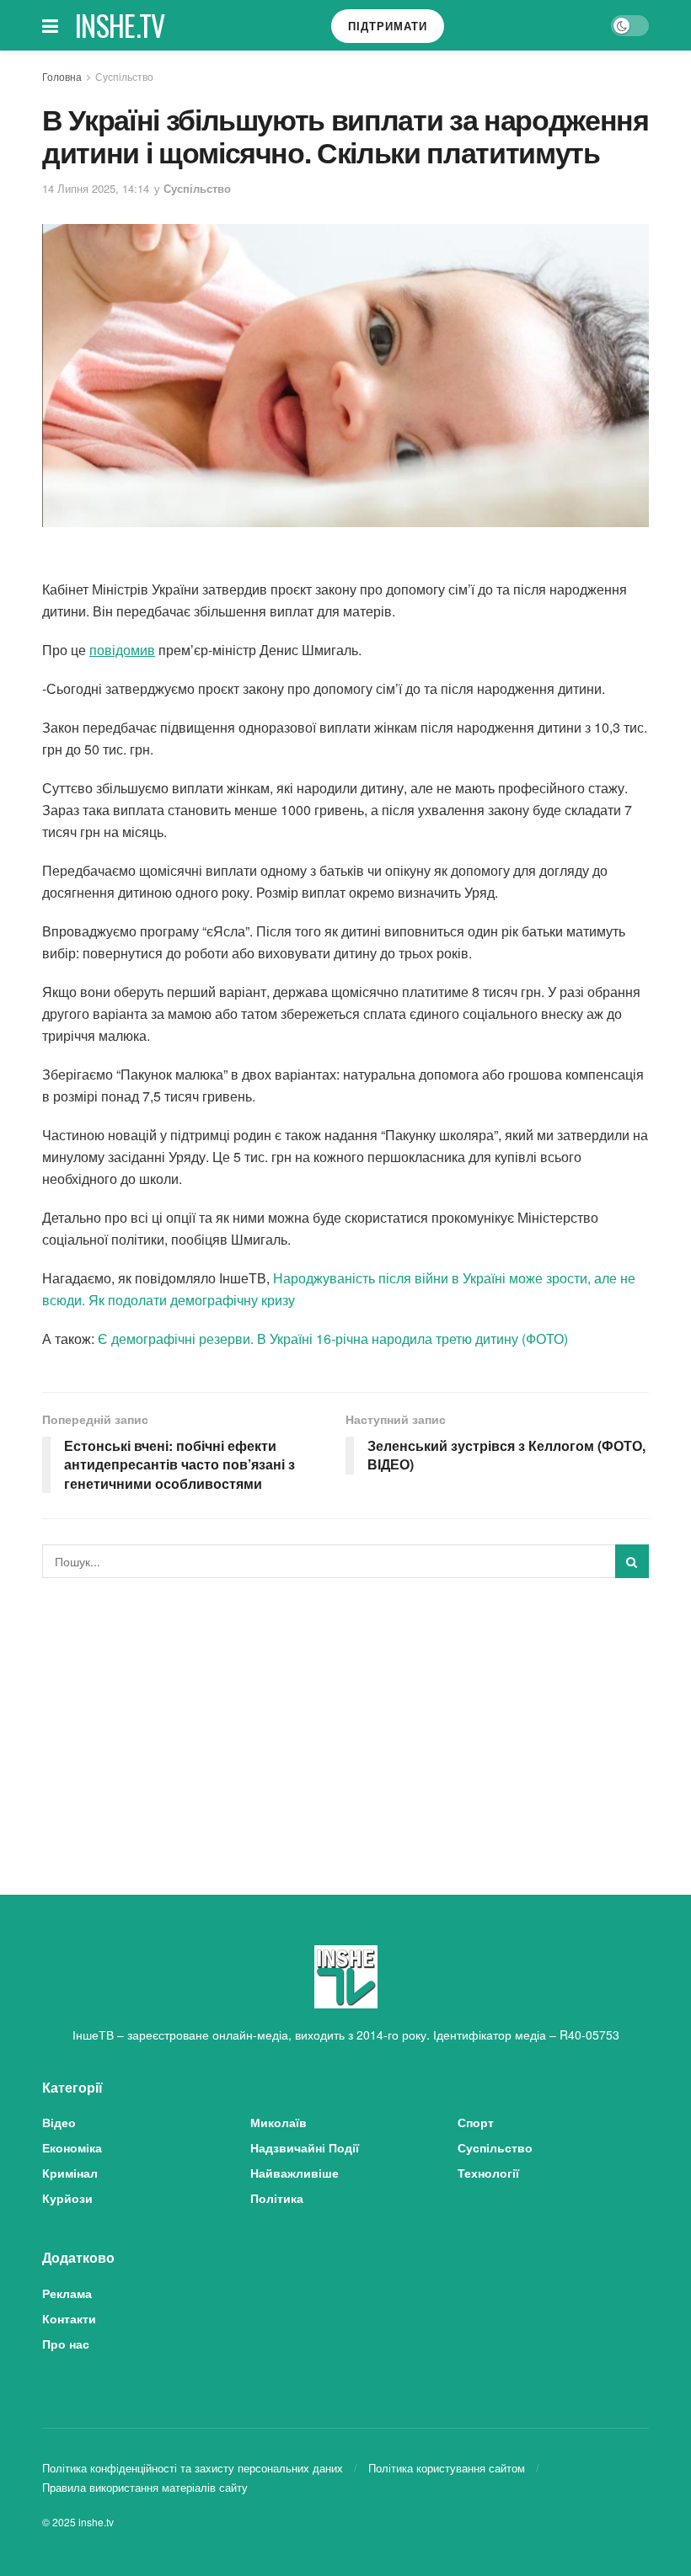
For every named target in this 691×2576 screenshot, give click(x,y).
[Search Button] (632, 1561)
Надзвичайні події (305, 2147)
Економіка (72, 2147)
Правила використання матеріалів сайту (145, 2487)
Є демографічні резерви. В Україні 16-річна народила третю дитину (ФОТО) (333, 1339)
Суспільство (124, 76)
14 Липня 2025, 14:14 (96, 188)
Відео (59, 2122)
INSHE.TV (120, 25)
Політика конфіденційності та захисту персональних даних (193, 2468)
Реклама (67, 2293)
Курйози (67, 2198)
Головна (62, 76)
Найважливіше (295, 2173)
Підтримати (388, 26)
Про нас (66, 2344)
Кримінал (70, 2173)
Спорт (476, 2122)
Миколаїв (279, 2122)
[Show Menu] (50, 25)
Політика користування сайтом (447, 2468)
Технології (488, 2173)
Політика (277, 2198)
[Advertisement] (345, 1717)
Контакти (69, 2318)
